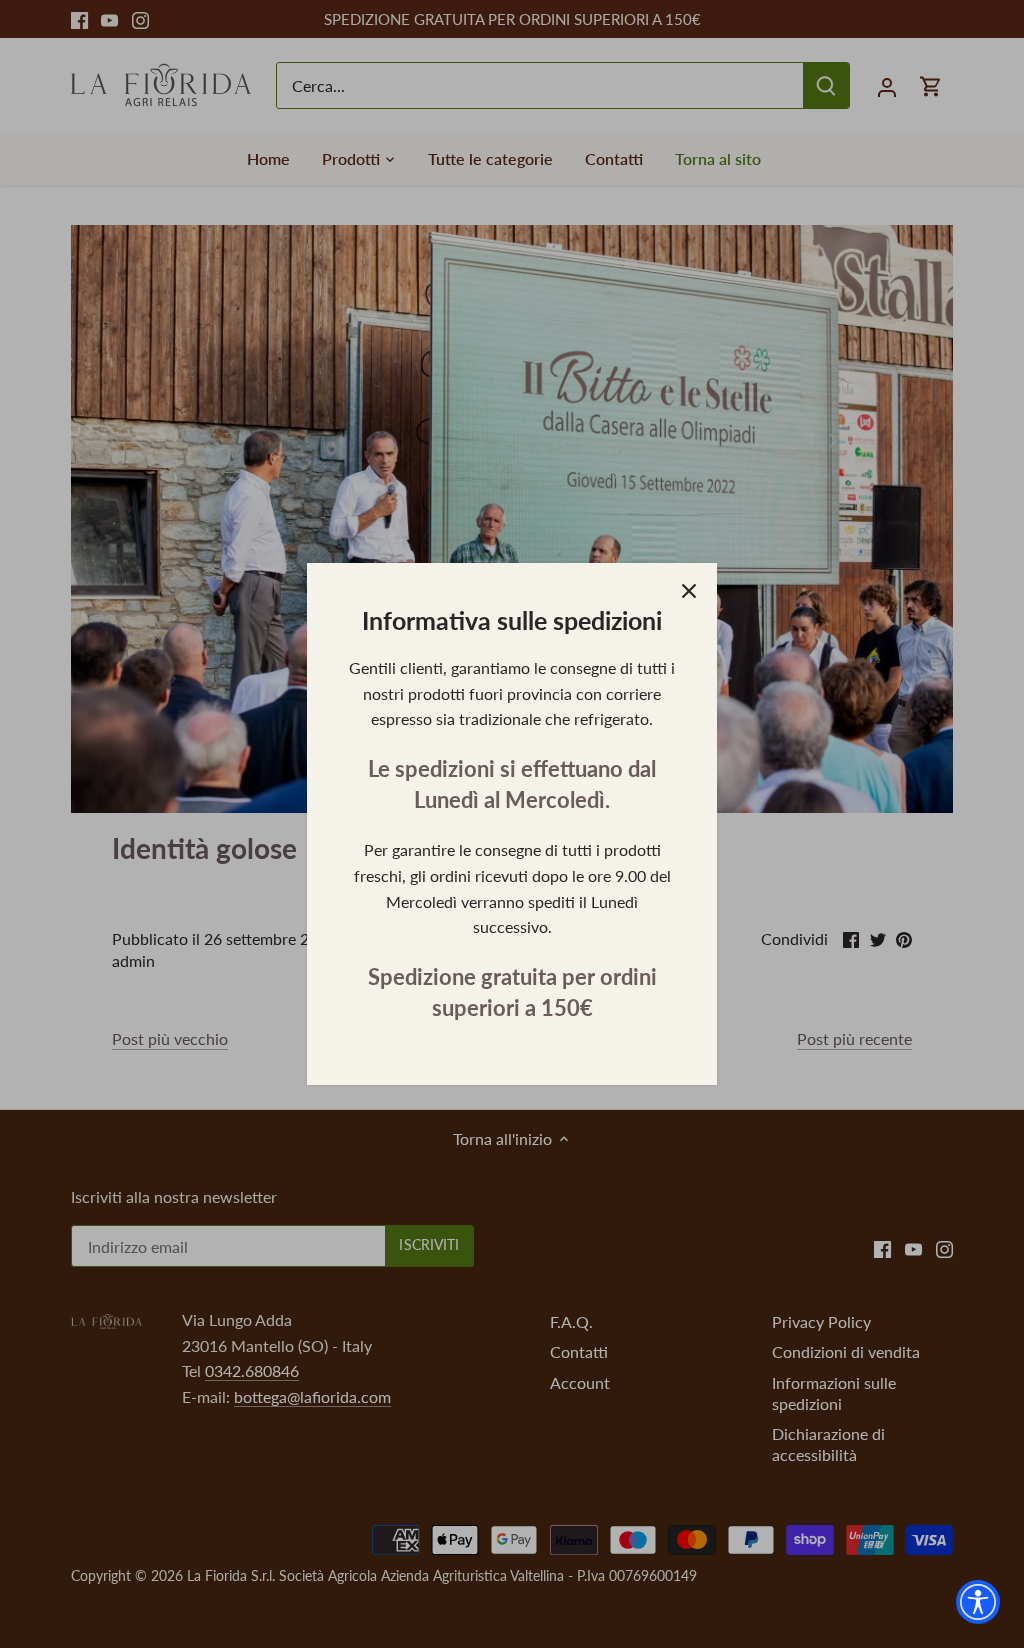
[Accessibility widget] (978, 1602)
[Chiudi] (689, 591)
